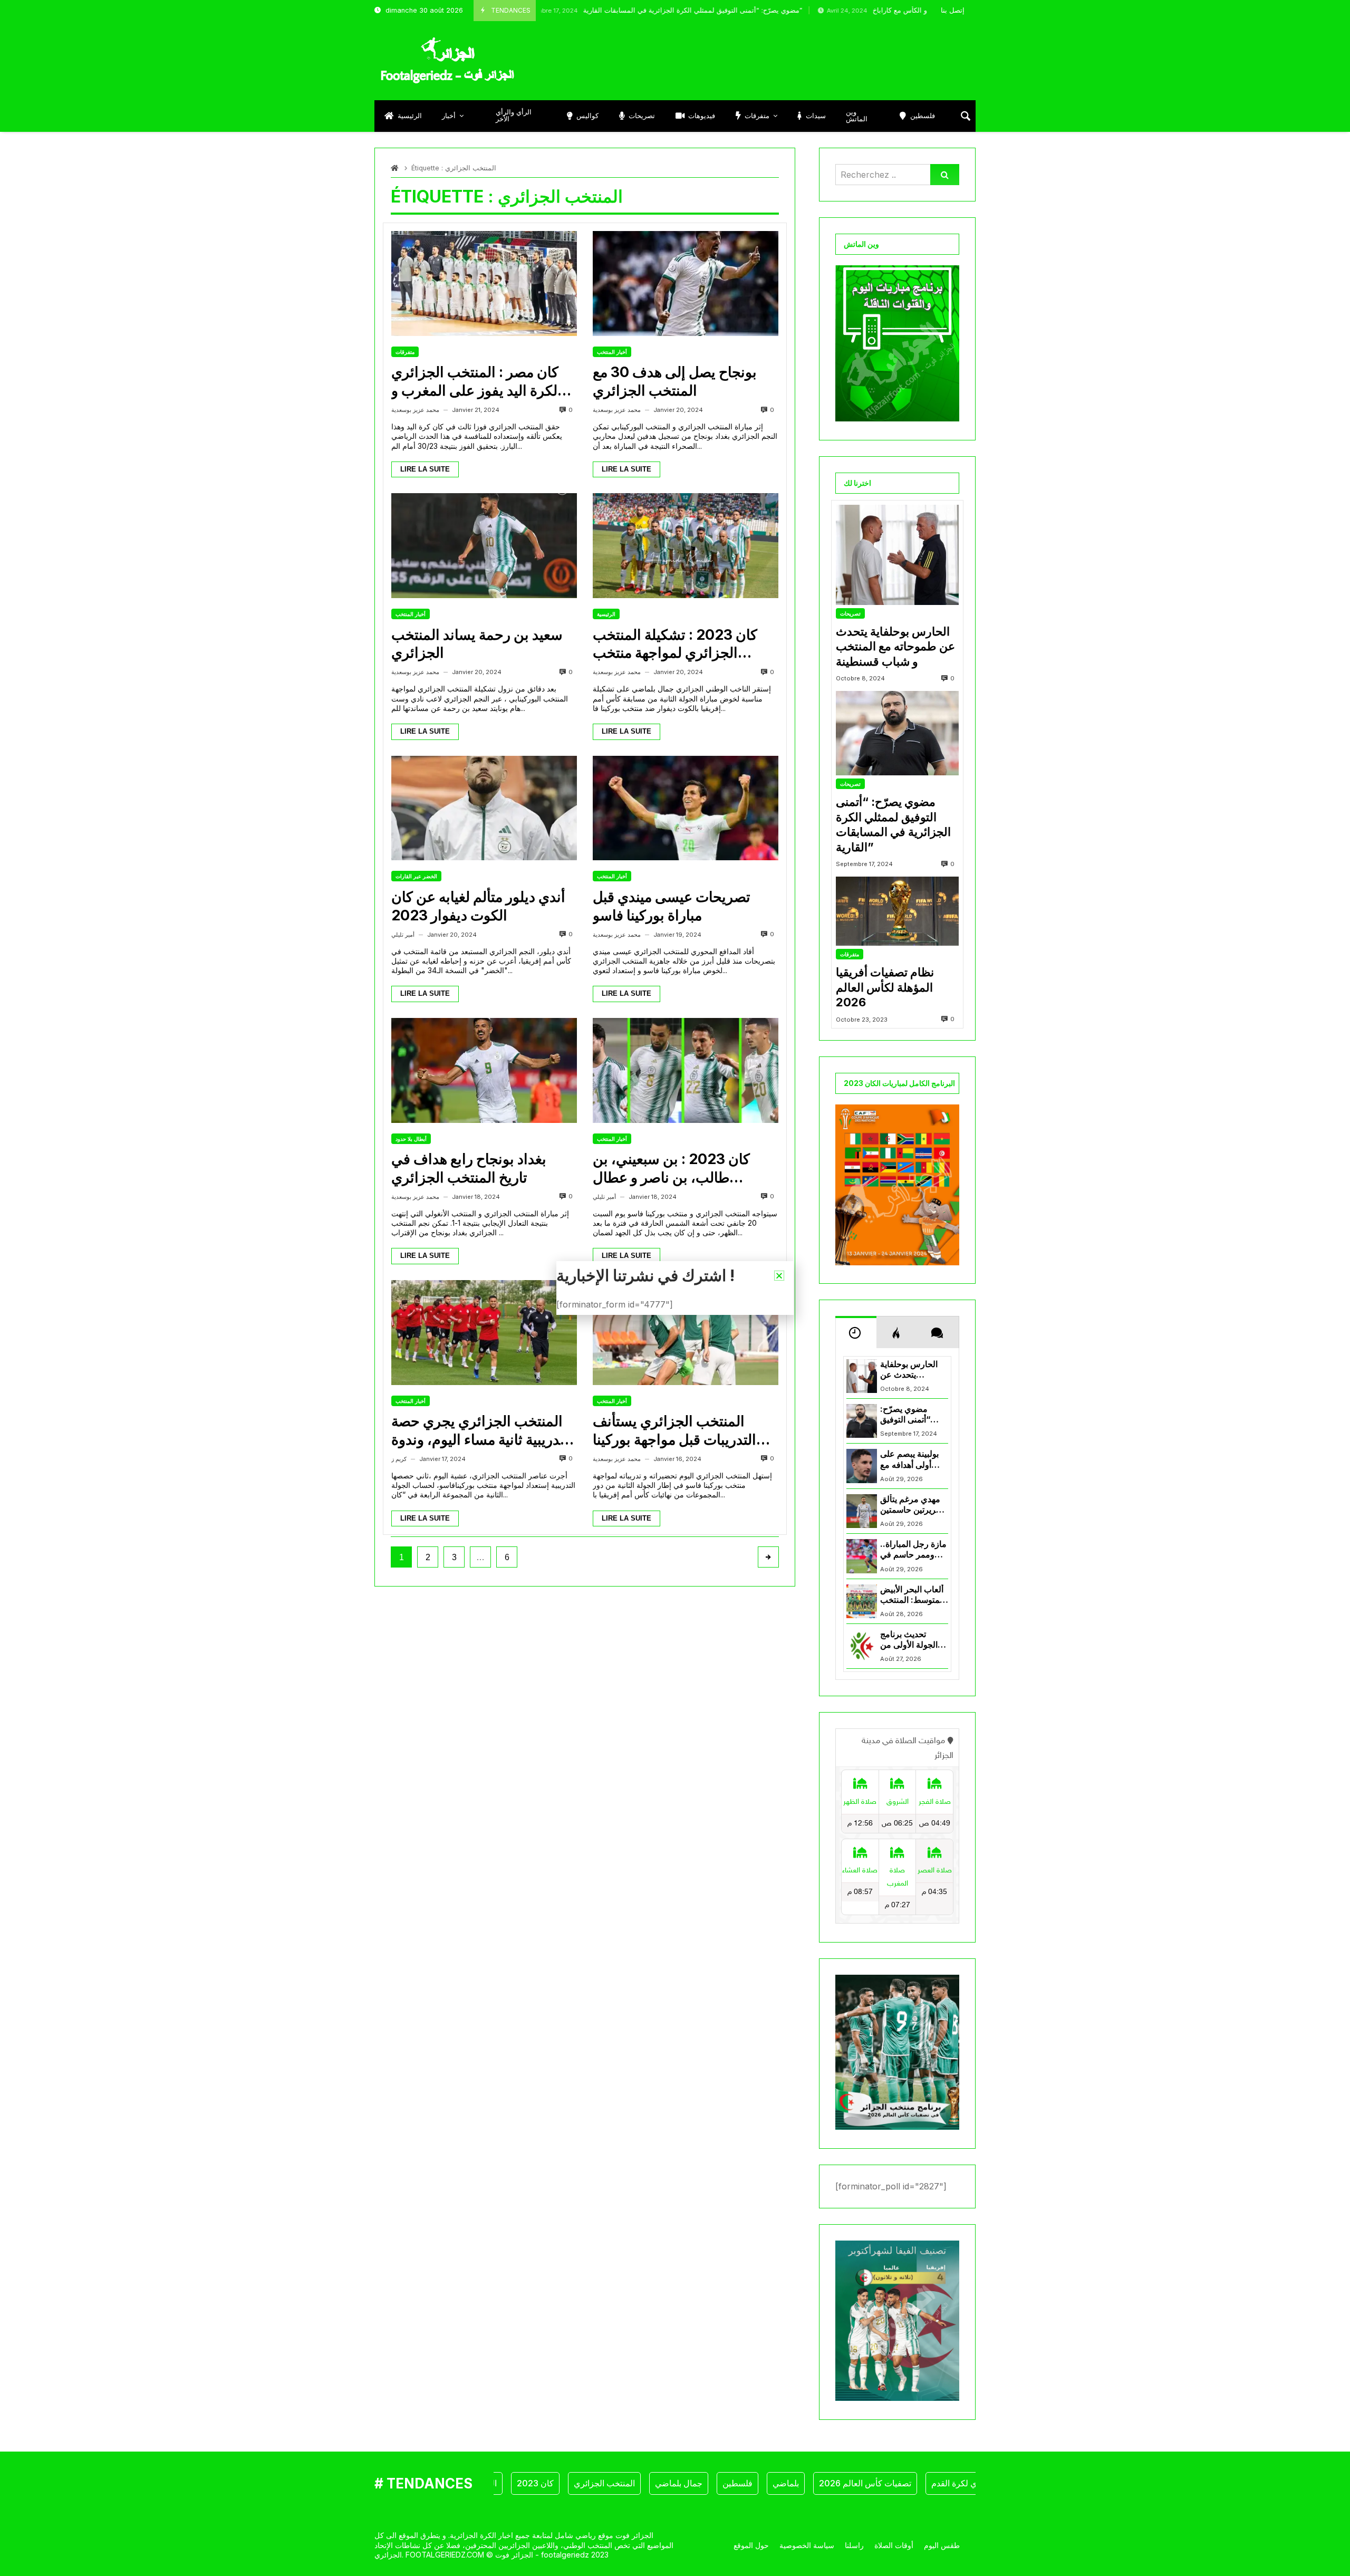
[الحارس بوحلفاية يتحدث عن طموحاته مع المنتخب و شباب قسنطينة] (897, 555)
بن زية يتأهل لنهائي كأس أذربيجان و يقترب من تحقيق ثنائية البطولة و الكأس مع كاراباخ (902, 10)
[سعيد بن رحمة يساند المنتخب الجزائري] (484, 546)
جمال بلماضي (616, 2483)
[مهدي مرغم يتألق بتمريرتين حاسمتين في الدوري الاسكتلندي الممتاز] (862, 1511)
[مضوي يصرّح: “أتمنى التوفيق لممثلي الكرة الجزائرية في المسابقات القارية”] (897, 733)
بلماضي (724, 2483)
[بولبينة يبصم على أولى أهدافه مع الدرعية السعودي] (862, 1466)
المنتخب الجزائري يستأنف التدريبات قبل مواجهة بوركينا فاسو (674, 1431)
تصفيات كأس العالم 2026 (803, 2483)
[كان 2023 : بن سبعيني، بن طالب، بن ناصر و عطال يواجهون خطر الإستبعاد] (686, 1070)
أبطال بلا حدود (411, 1139)
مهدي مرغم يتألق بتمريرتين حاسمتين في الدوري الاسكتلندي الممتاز (913, 1505)
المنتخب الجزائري (542, 2483)
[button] (779, 1276)
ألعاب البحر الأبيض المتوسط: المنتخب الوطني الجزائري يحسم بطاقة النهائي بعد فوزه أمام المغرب (914, 1595)
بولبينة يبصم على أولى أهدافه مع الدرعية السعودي (910, 1460)
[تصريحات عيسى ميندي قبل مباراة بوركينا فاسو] (686, 808)
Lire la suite (425, 469)
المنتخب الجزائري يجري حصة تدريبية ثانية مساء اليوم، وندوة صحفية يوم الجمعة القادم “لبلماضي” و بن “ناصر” (478, 1431)
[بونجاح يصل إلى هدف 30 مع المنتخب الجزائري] (686, 283)
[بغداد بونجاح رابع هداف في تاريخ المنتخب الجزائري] (484, 1070)
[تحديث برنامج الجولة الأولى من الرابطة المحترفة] (862, 1646)
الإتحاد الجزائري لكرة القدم (915, 2483)
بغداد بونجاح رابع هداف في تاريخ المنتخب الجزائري (469, 1168)
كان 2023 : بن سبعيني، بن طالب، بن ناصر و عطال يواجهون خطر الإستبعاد (671, 1169)
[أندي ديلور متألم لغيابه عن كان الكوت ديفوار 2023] (484, 808)
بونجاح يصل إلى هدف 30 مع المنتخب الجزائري (675, 381)
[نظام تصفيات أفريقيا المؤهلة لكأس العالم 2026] (897, 911)
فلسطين (675, 2483)
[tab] (856, 1332)
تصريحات (850, 613)
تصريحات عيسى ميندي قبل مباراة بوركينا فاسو (672, 906)
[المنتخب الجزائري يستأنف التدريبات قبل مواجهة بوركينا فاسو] (686, 1333)
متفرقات (405, 352)
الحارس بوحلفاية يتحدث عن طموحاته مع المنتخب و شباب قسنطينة (895, 646)
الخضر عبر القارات (416, 876)
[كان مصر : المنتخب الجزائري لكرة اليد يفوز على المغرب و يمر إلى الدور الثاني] (484, 283)
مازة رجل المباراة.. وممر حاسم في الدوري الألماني (913, 1550)
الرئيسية (606, 614)
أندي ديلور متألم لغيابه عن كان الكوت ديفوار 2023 (478, 906)
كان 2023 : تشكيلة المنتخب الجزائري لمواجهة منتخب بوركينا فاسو (675, 644)
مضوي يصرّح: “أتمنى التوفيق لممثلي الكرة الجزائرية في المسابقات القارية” (587, 10)
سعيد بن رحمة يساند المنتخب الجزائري (477, 644)
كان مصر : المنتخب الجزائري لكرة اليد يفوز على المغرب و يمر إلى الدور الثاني (475, 382)
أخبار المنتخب (612, 352)
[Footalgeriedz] (447, 61)
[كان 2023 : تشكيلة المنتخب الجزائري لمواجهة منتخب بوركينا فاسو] (686, 546)
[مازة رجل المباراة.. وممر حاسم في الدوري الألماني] (862, 1556)
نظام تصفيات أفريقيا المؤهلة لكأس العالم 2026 (885, 987)
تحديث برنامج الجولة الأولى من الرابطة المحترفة (909, 1640)
